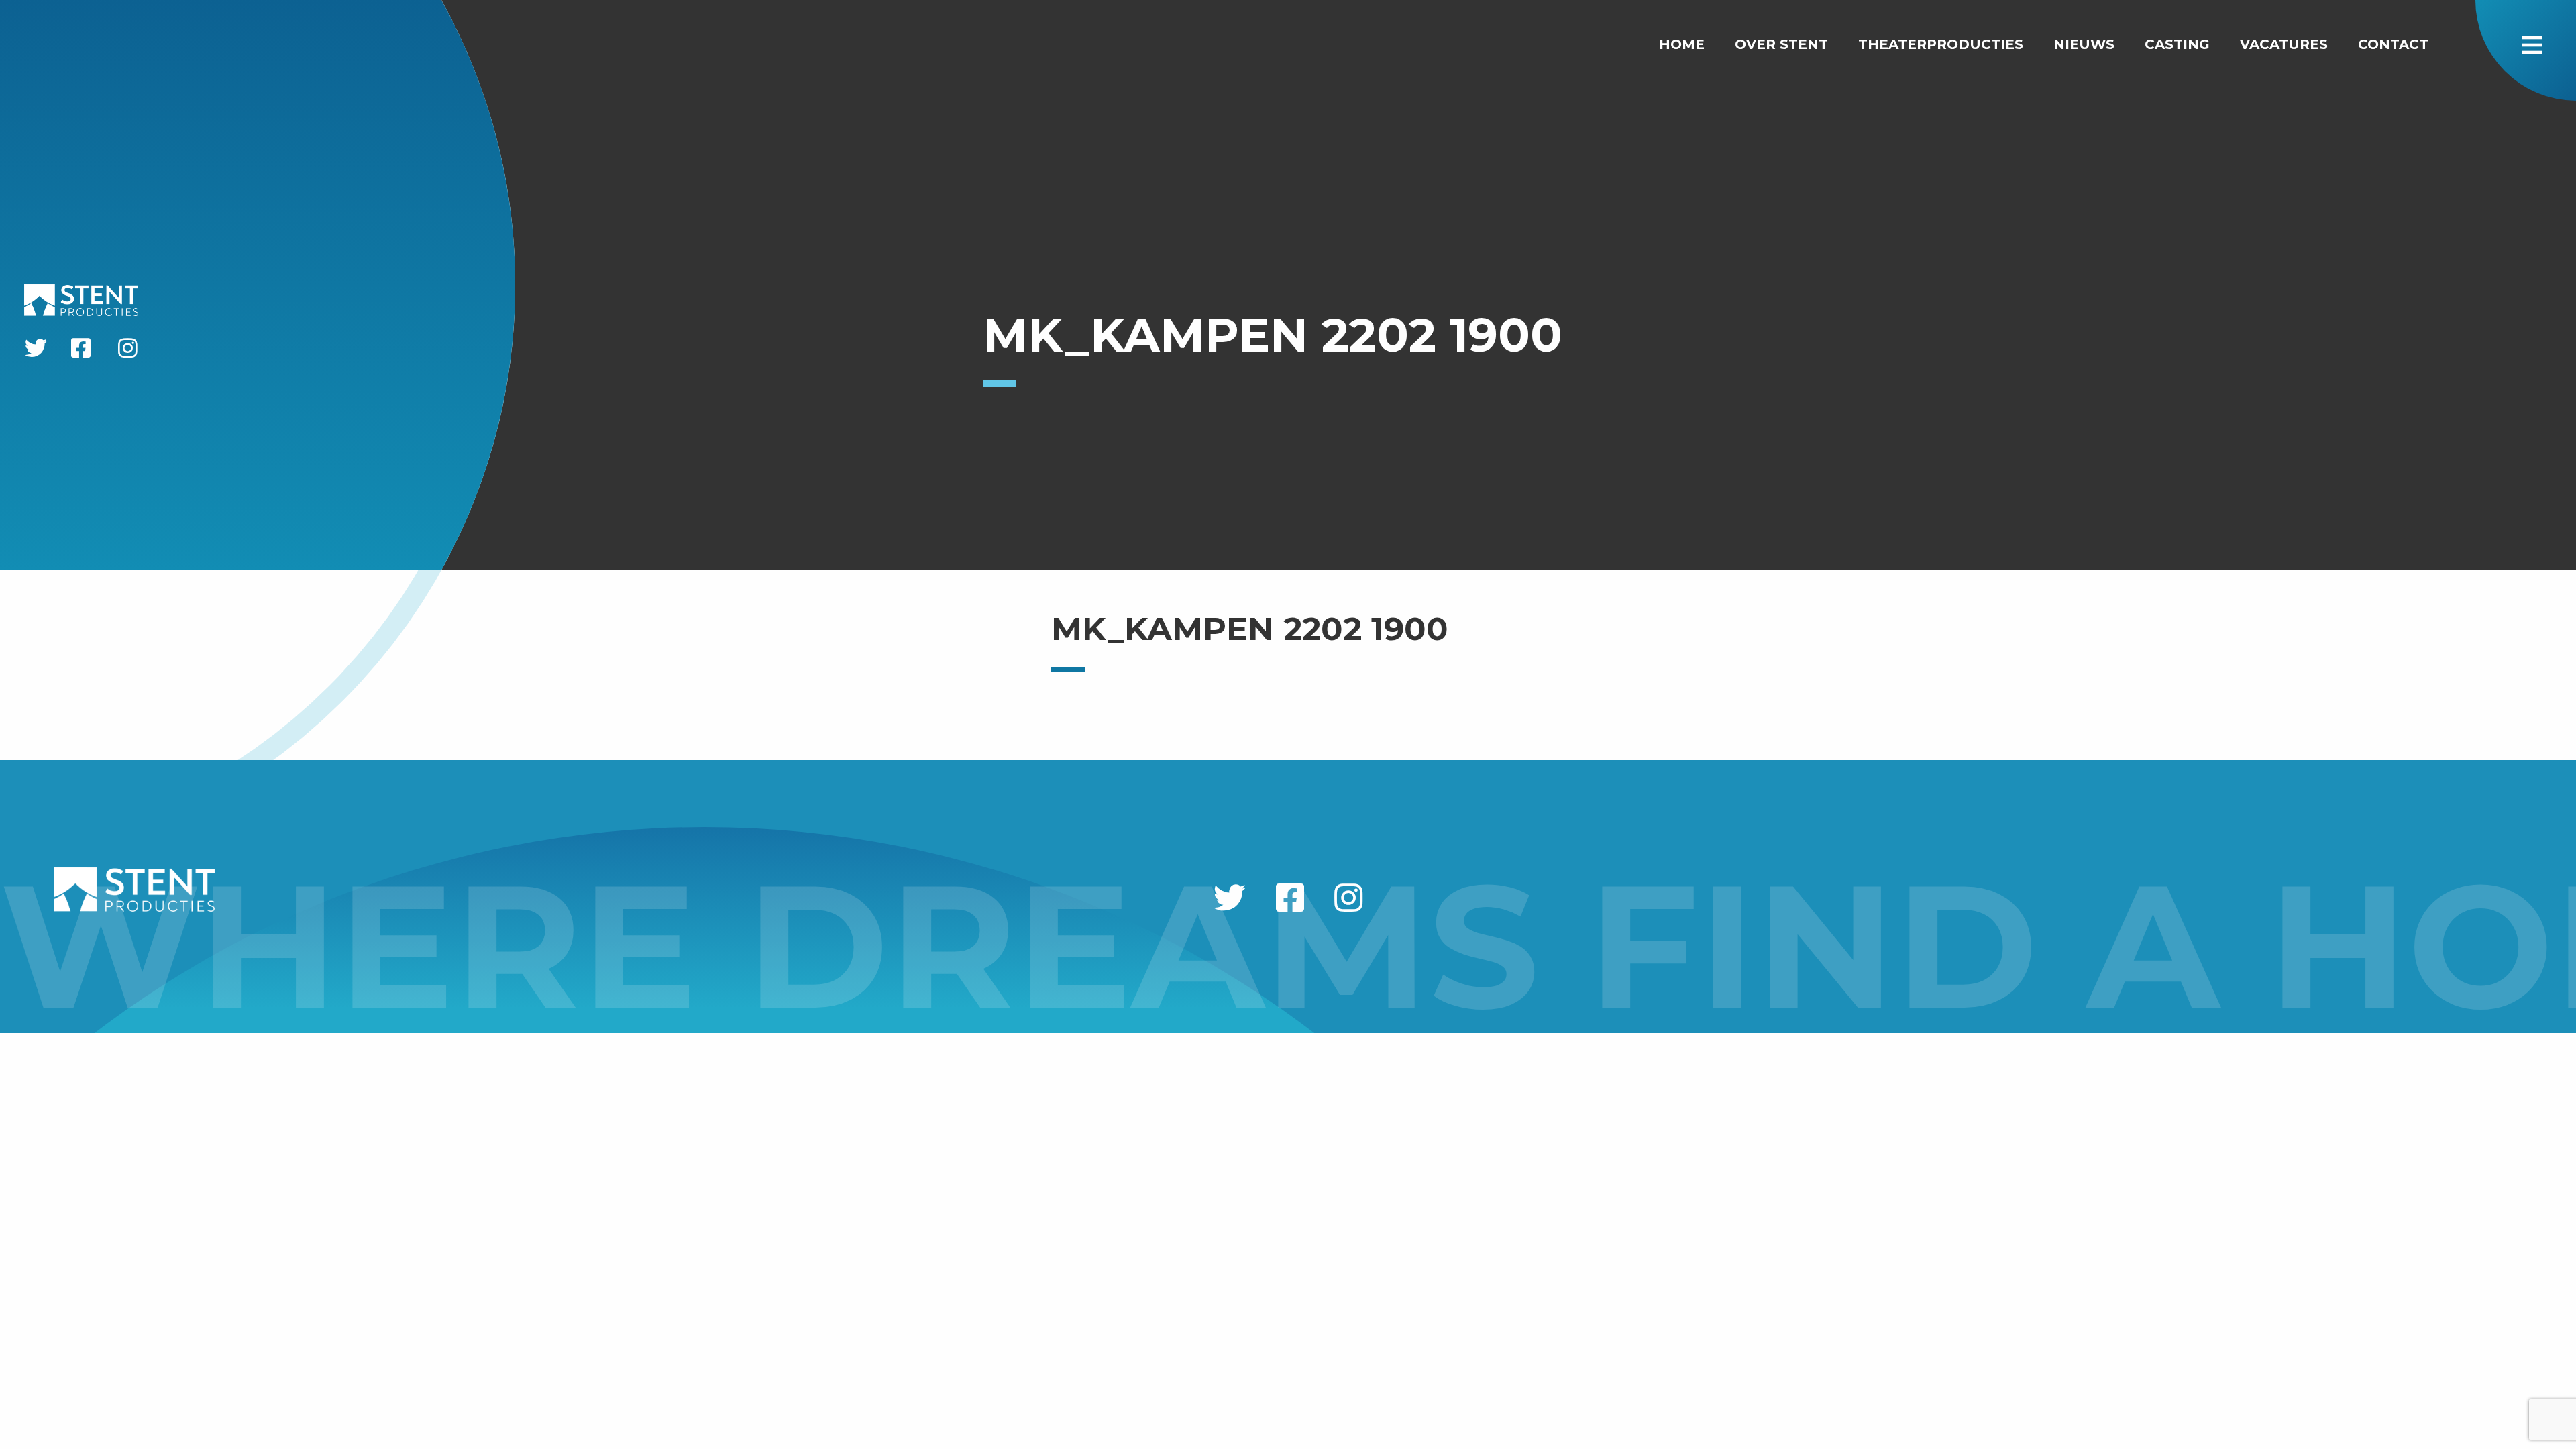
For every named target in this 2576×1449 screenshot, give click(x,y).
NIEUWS (2084, 44)
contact (2393, 44)
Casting (2177, 44)
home (1682, 44)
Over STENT (1781, 44)
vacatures (2284, 44)
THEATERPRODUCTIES (1941, 44)
